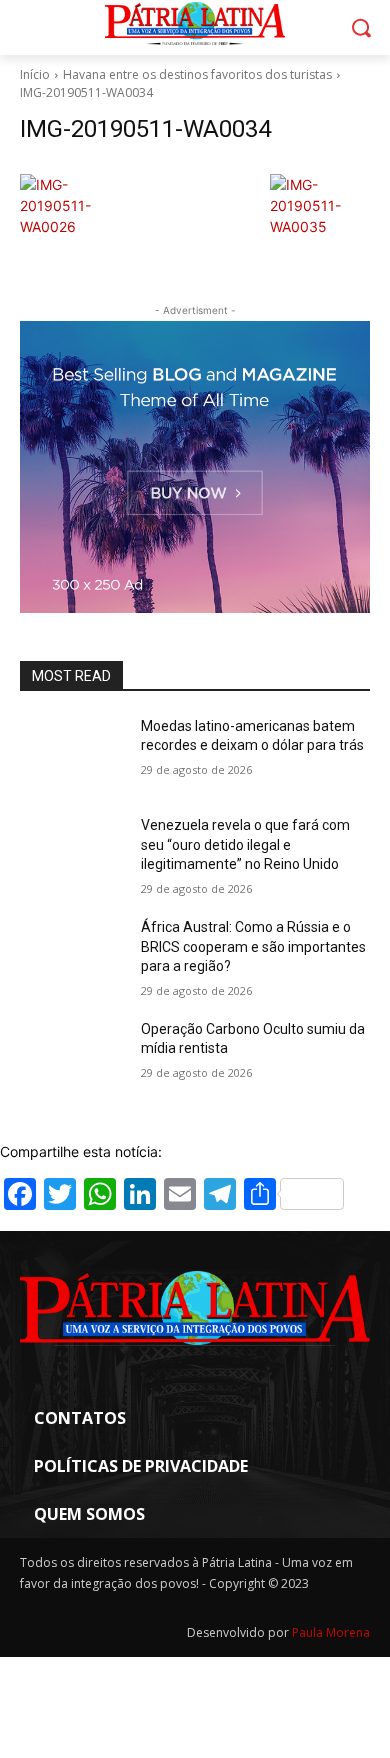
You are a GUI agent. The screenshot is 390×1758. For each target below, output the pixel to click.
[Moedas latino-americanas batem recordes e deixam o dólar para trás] (72, 754)
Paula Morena (331, 1632)
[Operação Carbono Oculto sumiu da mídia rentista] (72, 1057)
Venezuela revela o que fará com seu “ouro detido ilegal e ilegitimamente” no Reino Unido (245, 844)
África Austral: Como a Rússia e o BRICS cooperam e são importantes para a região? (253, 946)
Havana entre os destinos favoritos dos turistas (197, 74)
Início (35, 74)
